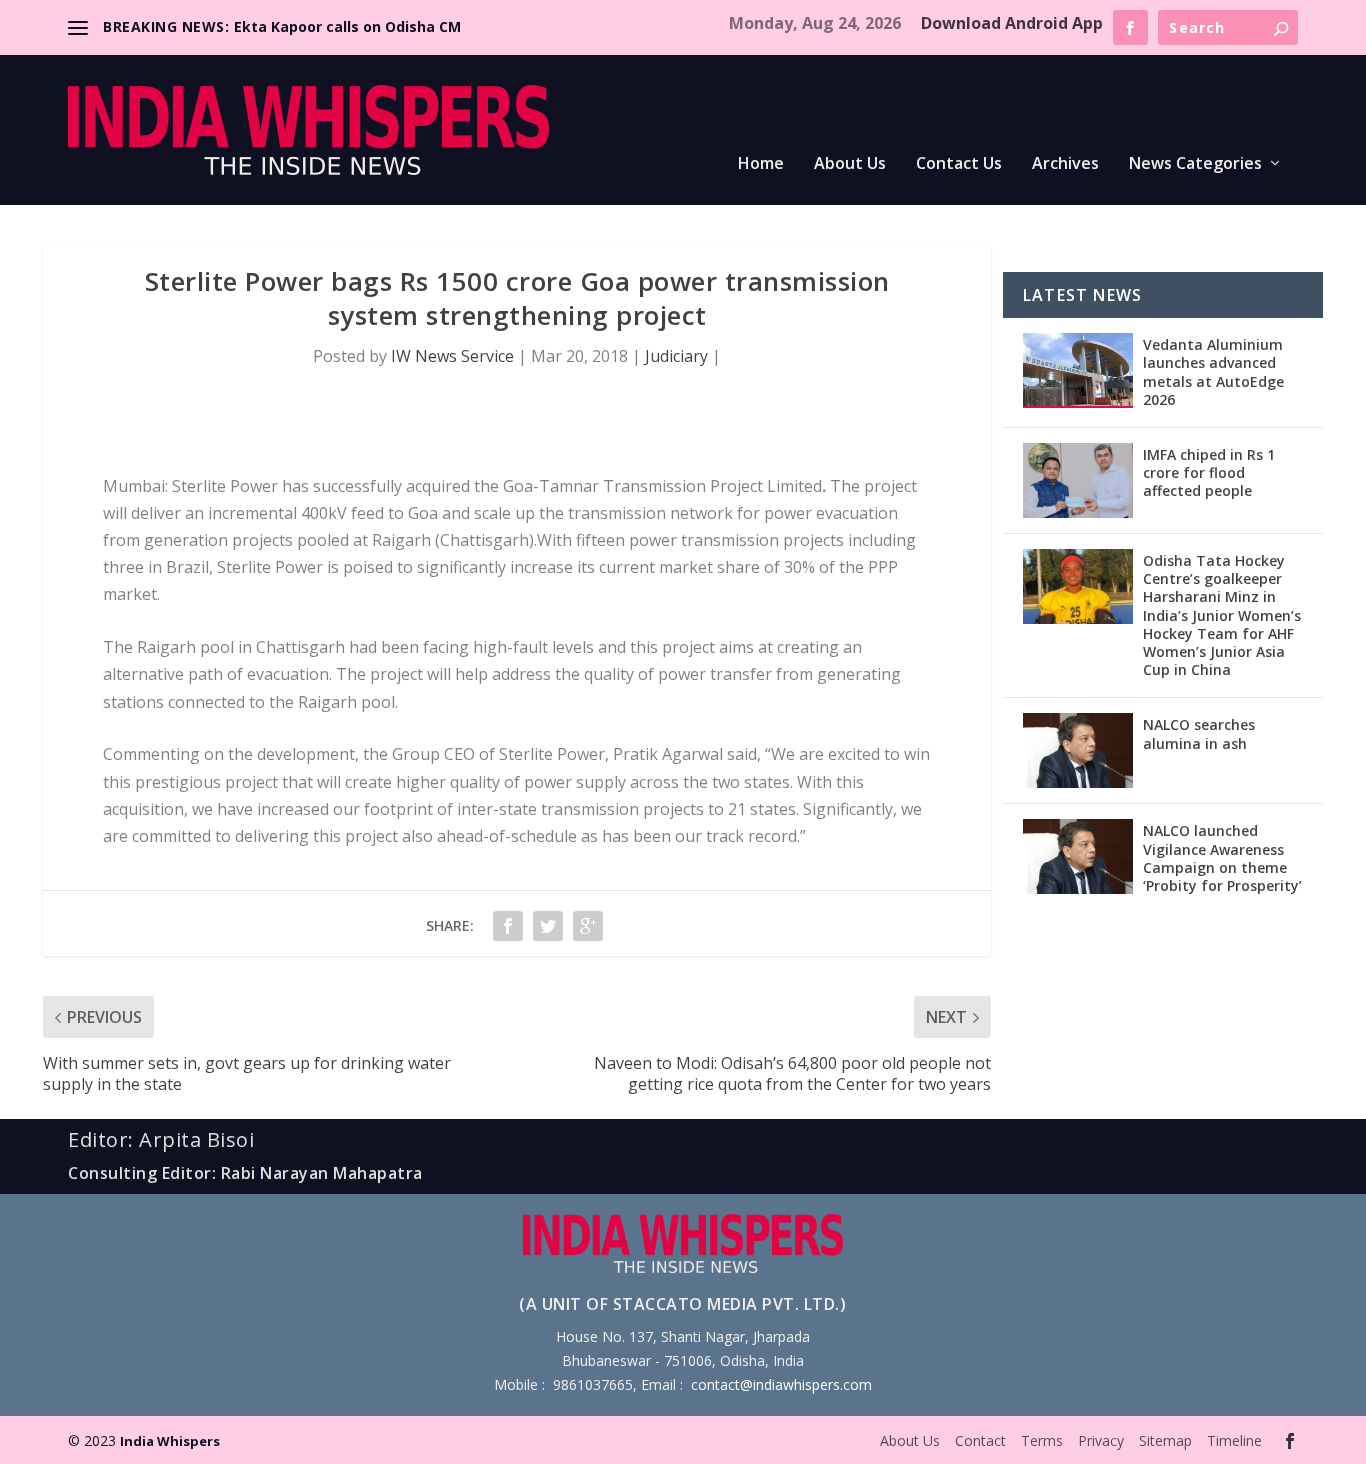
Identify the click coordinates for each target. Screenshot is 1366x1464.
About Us (850, 164)
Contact (980, 1440)
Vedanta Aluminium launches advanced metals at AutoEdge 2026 (1213, 372)
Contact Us (959, 164)
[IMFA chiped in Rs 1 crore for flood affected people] (1078, 480)
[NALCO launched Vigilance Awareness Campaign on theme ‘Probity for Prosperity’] (1078, 856)
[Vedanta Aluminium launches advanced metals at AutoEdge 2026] (1078, 370)
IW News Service (452, 356)
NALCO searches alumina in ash (1199, 733)
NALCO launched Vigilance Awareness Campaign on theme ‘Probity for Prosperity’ (1222, 858)
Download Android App (1012, 23)
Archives (1065, 164)
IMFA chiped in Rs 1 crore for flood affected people (1209, 472)
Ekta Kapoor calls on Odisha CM (347, 26)
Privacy (1101, 1440)
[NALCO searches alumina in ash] (1078, 750)
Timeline (1234, 1440)
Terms (1042, 1440)
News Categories (1195, 164)
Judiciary (676, 356)
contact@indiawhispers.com (781, 1384)
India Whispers (170, 1441)
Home (761, 164)
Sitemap (1165, 1440)
